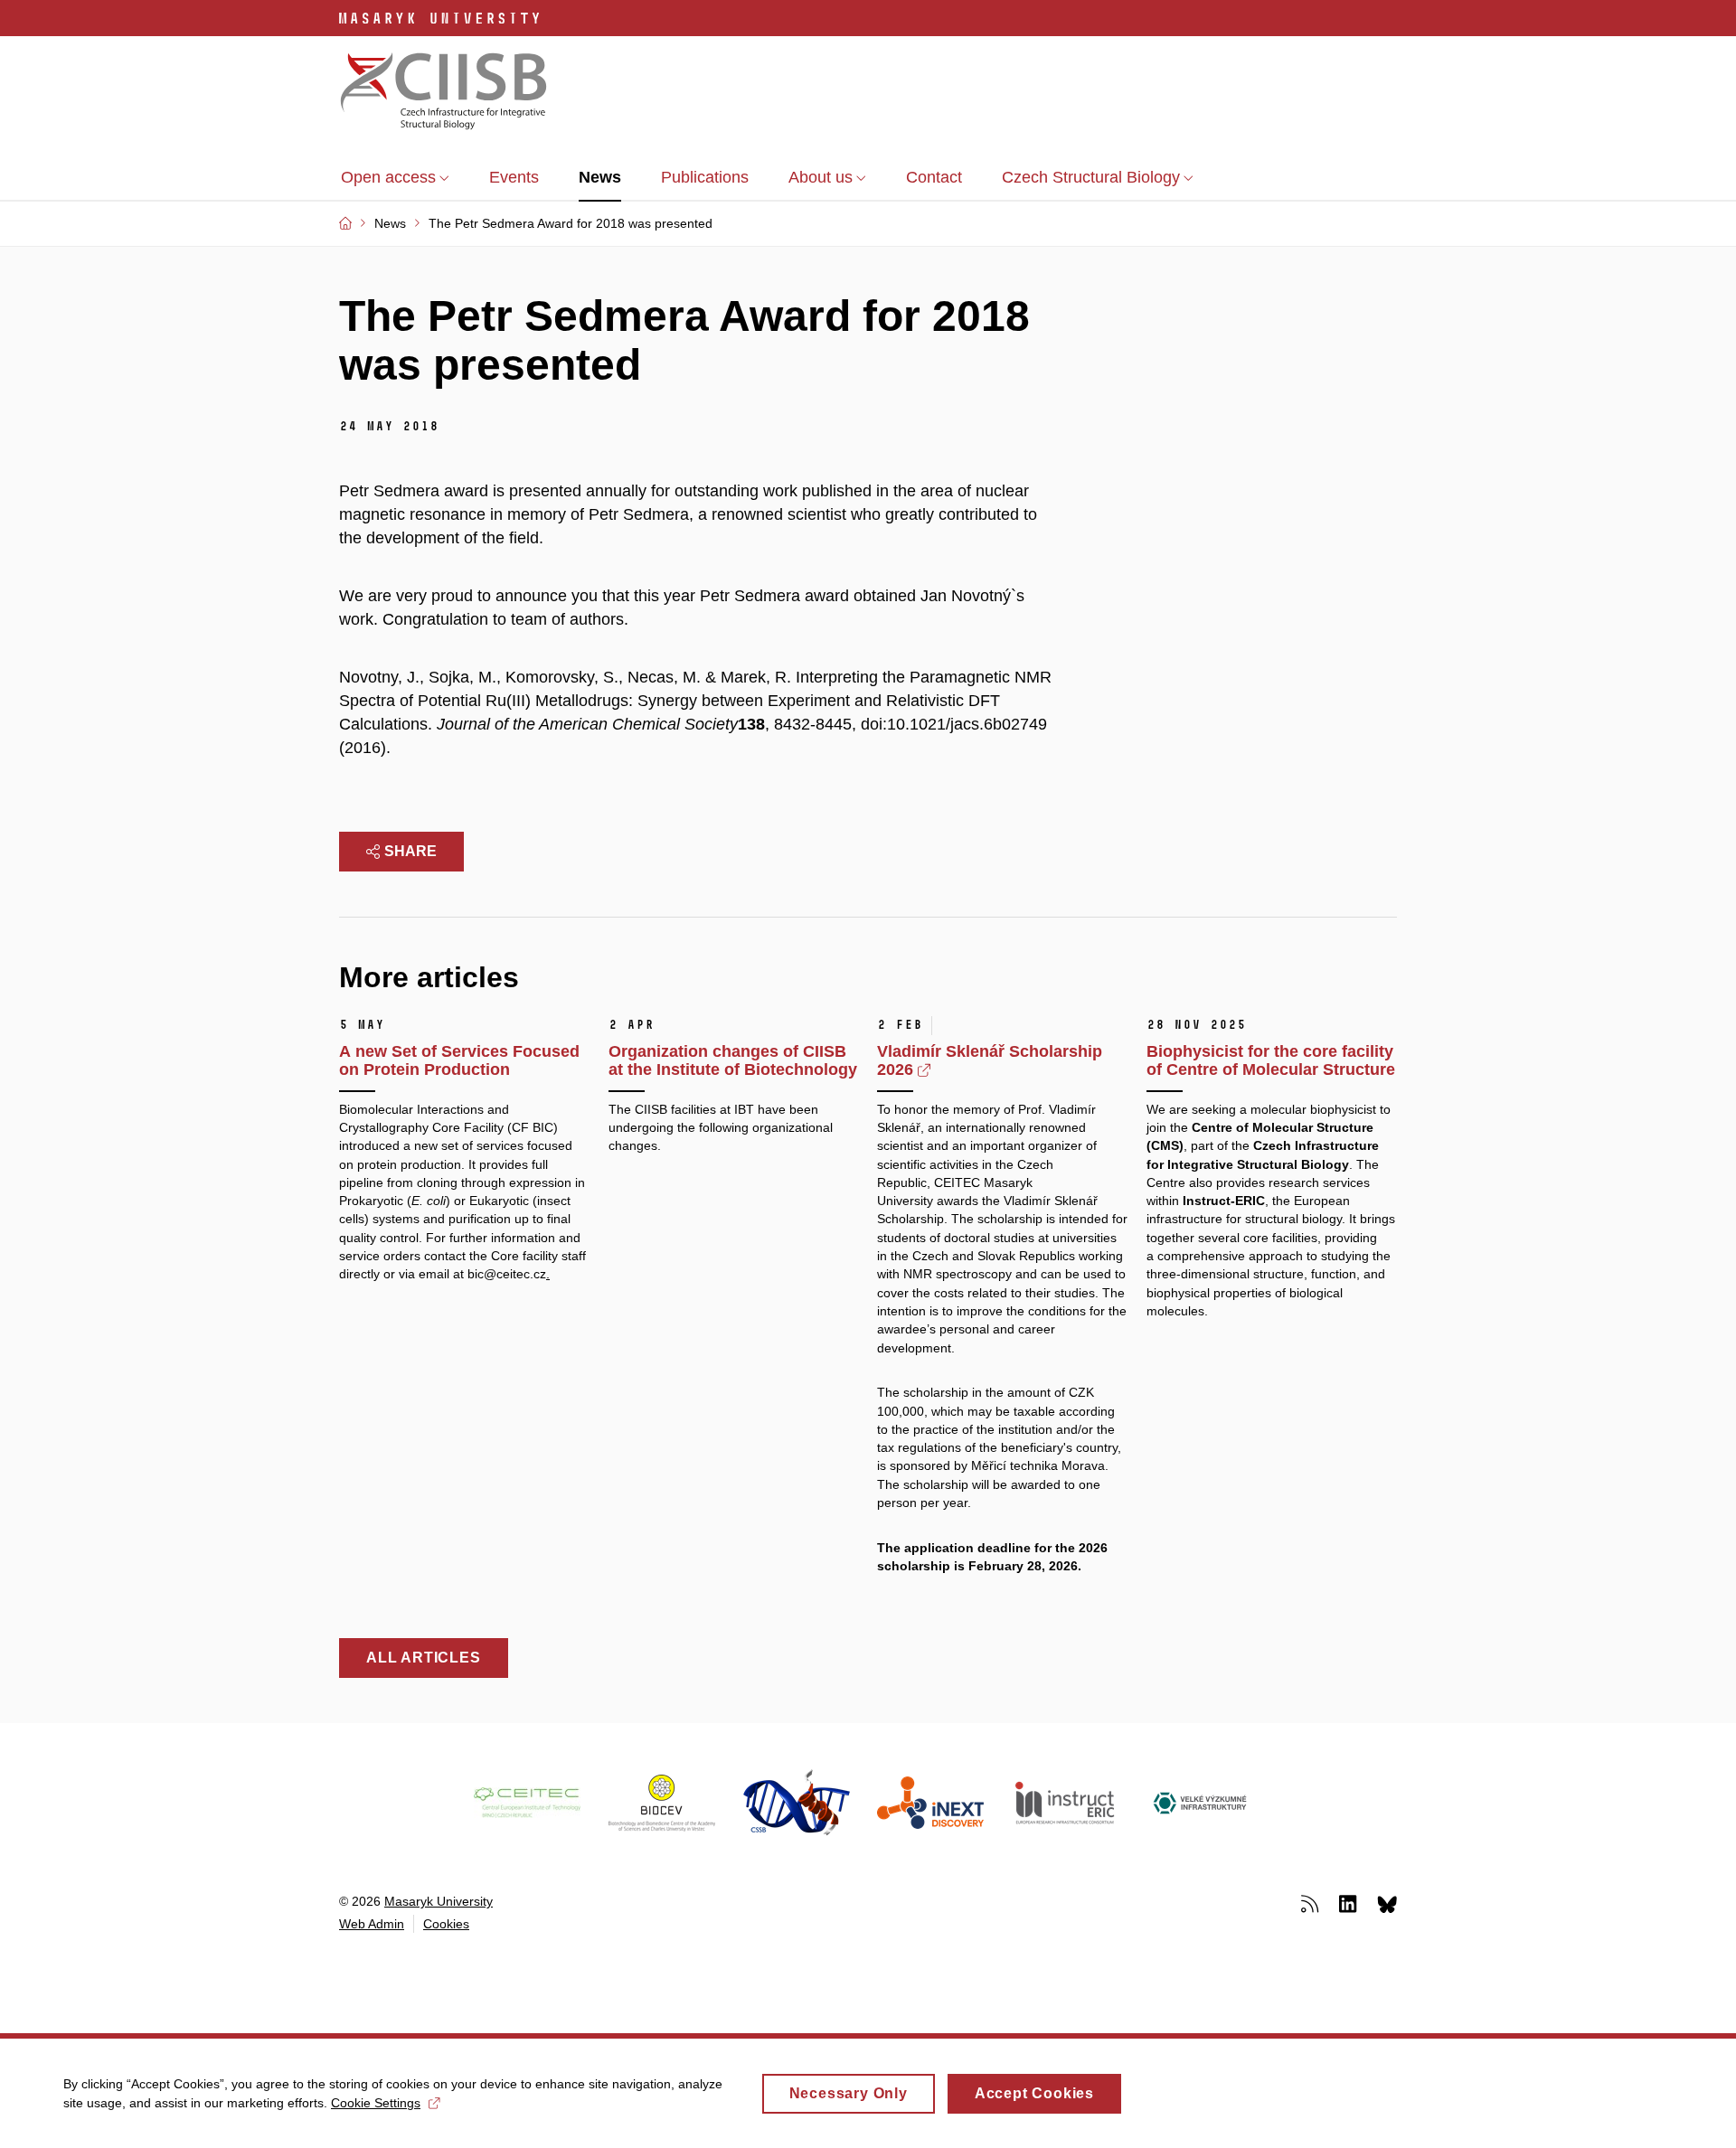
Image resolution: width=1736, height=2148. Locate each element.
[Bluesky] (1387, 1903)
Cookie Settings (376, 2103)
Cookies (446, 1924)
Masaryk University (439, 1901)
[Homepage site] (444, 93)
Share (410, 851)
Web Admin (372, 1924)
